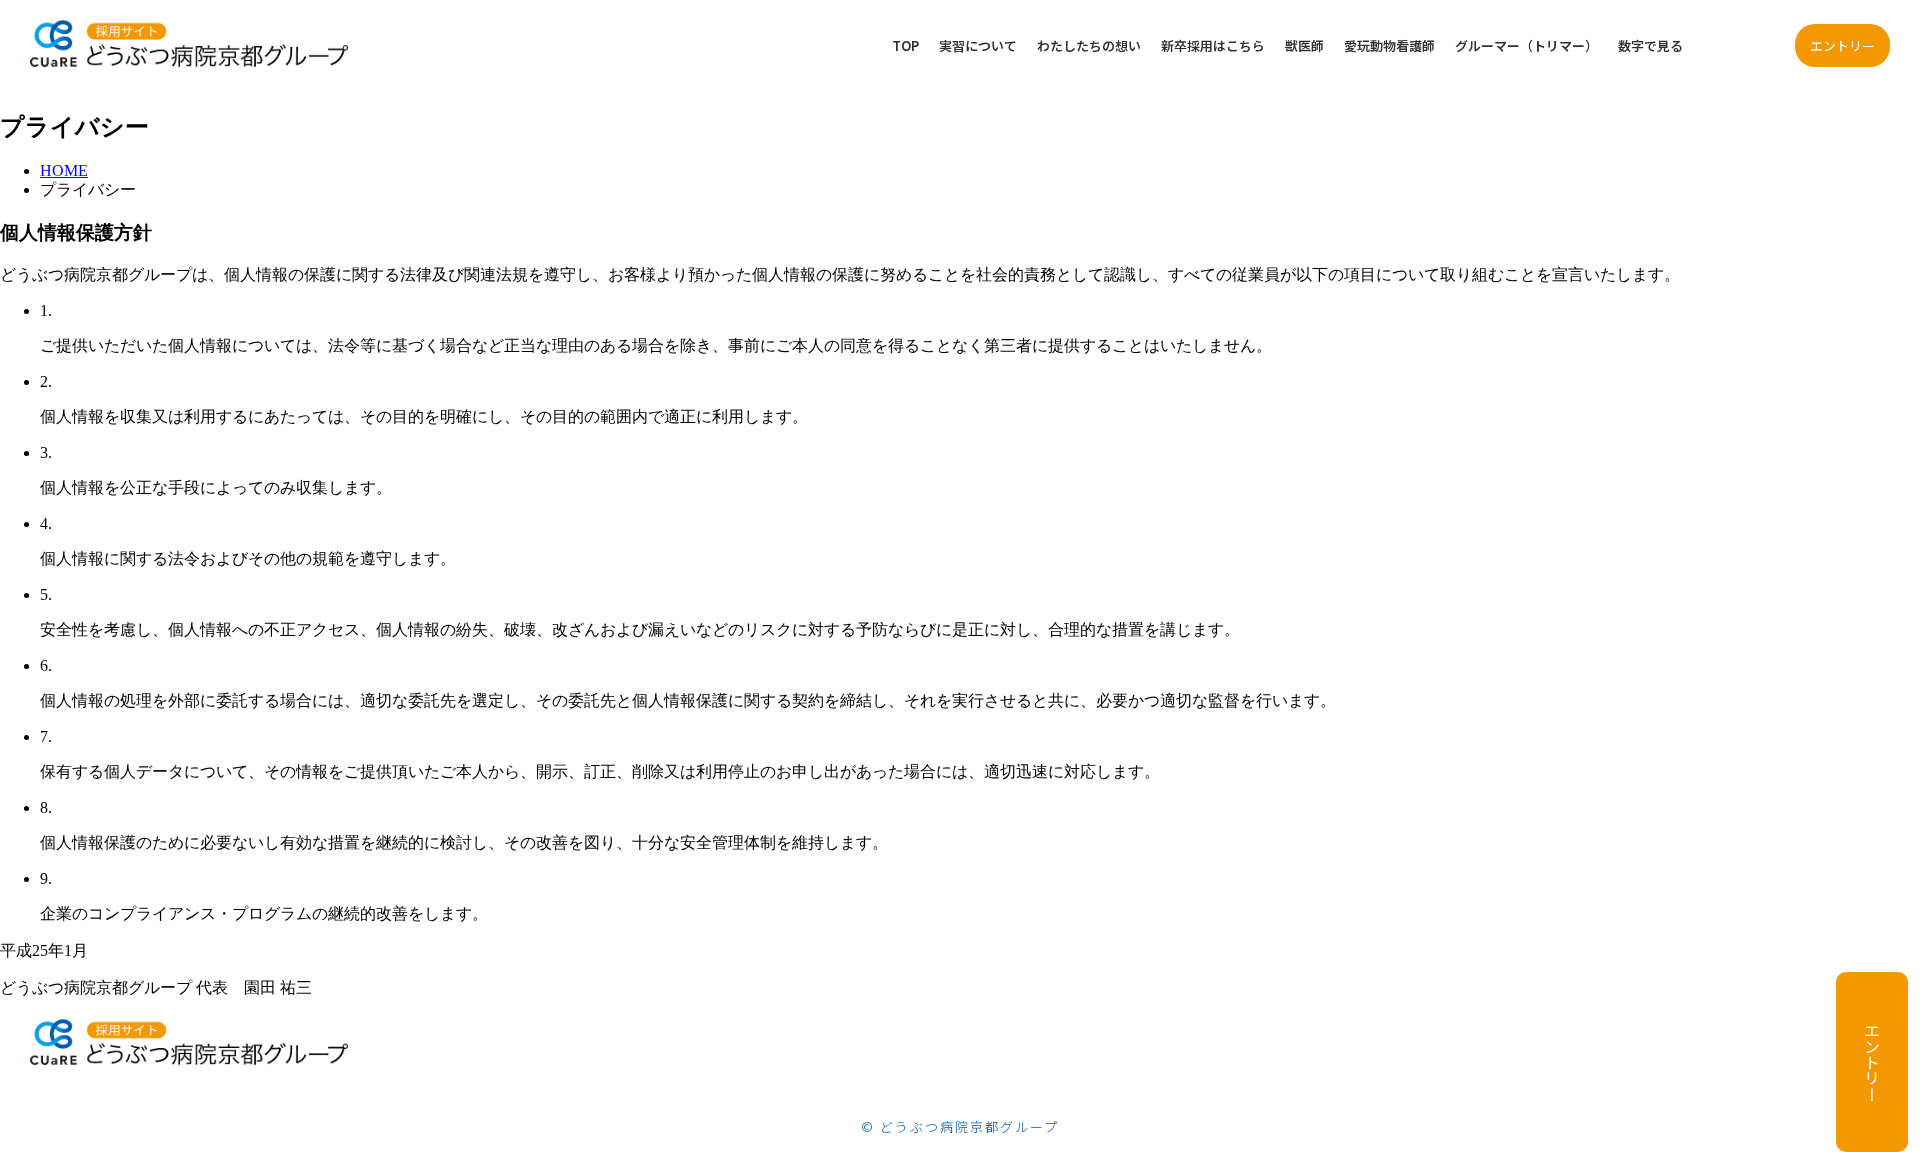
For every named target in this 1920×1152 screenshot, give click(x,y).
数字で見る (1650, 45)
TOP (905, 45)
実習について (978, 45)
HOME (64, 170)
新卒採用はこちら (1213, 45)
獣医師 (1304, 45)
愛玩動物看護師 (1389, 45)
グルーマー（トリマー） (1526, 45)
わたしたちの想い (1089, 45)
